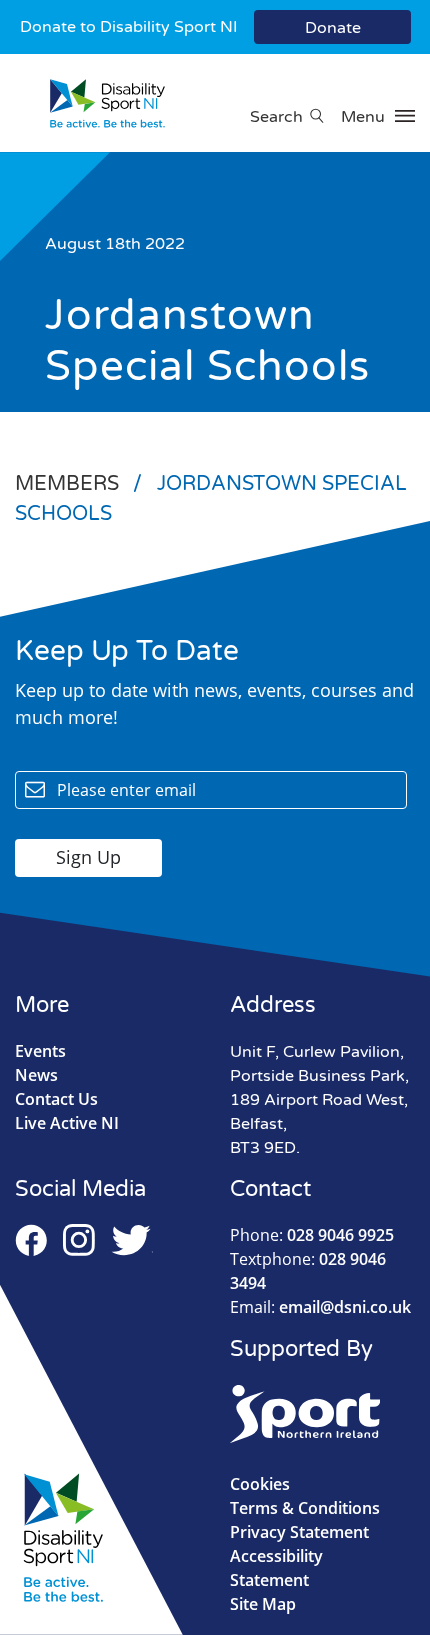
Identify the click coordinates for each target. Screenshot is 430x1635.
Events (40, 1051)
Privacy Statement (299, 1532)
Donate (333, 28)
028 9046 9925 (312, 1235)
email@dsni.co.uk (320, 1307)
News (36, 1075)
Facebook (31, 1240)
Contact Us (56, 1099)
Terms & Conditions (305, 1508)
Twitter (132, 1240)
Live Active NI (67, 1123)
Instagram (79, 1240)
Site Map (263, 1604)
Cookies (260, 1484)
